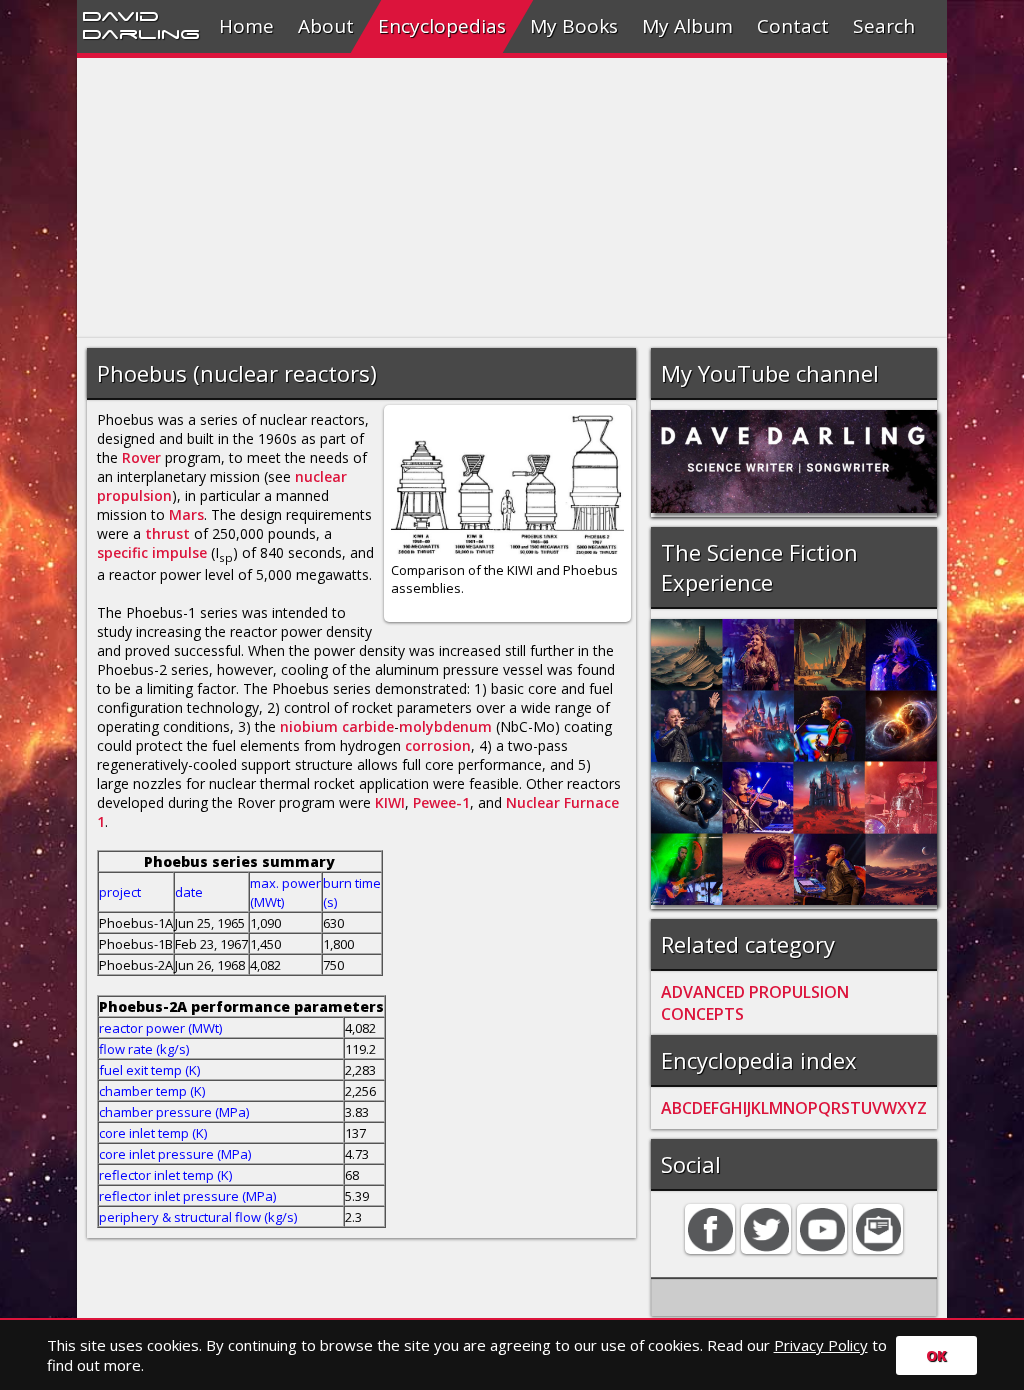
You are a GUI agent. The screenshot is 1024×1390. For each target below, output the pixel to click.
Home (246, 26)
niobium (309, 726)
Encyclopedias (442, 26)
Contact (793, 26)
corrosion (438, 745)
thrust (167, 533)
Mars (186, 514)
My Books (574, 26)
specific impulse (152, 552)
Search (884, 26)
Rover (141, 457)
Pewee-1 (441, 802)
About (326, 26)
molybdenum (445, 726)
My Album (687, 26)
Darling (141, 33)
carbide (368, 726)
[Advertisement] (512, 198)
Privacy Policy (821, 1345)
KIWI (390, 802)
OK (936, 1355)
